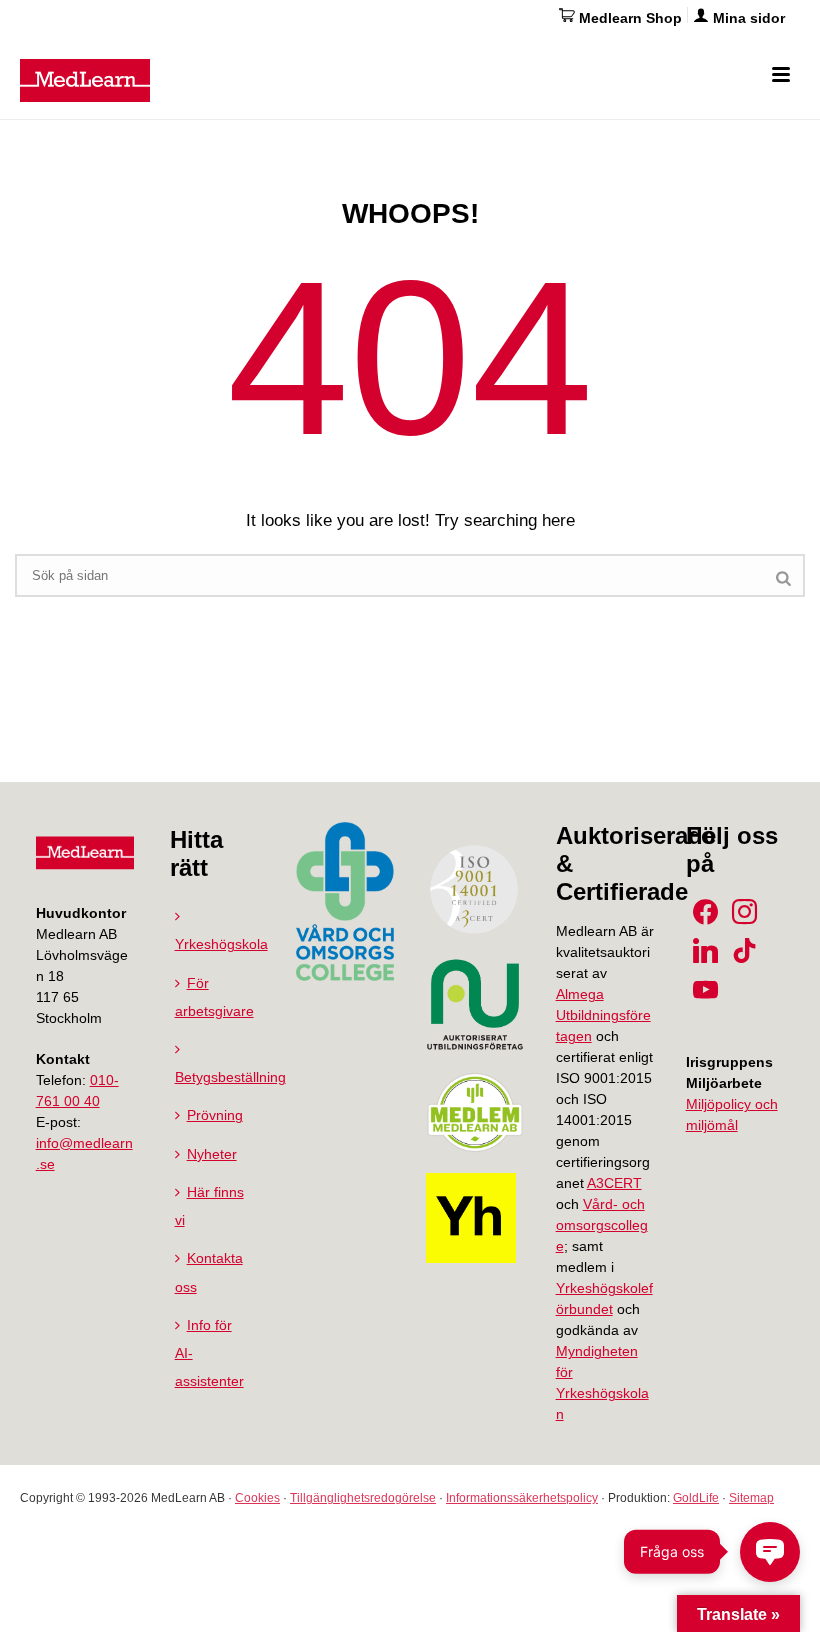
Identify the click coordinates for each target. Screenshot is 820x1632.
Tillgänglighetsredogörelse (363, 1498)
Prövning (215, 1115)
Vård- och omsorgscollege (602, 1225)
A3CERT (614, 1183)
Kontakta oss (209, 1272)
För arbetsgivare (214, 997)
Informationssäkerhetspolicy (522, 1498)
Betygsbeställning (230, 1077)
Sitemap (751, 1498)
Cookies (257, 1498)
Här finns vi (209, 1206)
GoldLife (696, 1498)
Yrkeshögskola (221, 944)
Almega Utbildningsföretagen (603, 1015)
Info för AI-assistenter (209, 1353)
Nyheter (212, 1154)
